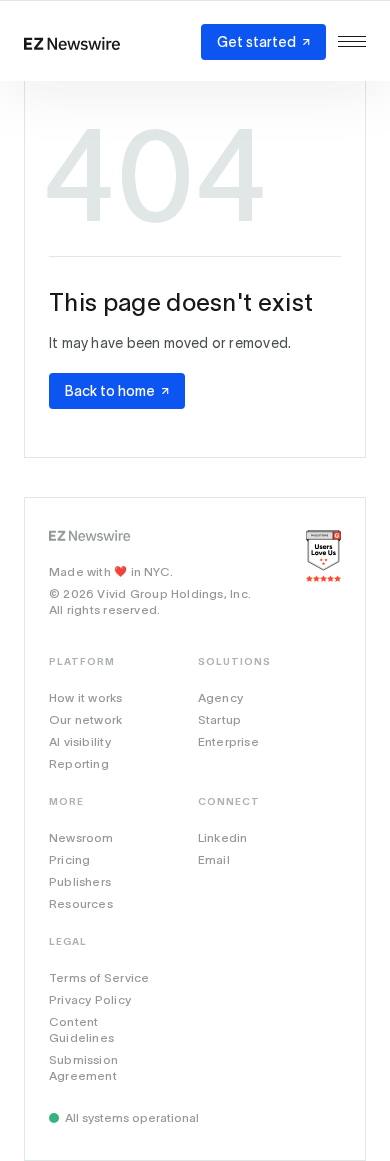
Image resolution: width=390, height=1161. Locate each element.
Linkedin (223, 837)
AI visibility (80, 741)
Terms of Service (99, 977)
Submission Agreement (83, 1067)
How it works (86, 697)
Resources (81, 903)
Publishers (80, 881)
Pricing (69, 859)
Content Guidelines (81, 1029)
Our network (85, 719)
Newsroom (81, 837)
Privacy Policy (90, 999)
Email (214, 859)
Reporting (79, 763)
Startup (219, 719)
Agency (220, 697)
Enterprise (228, 741)
